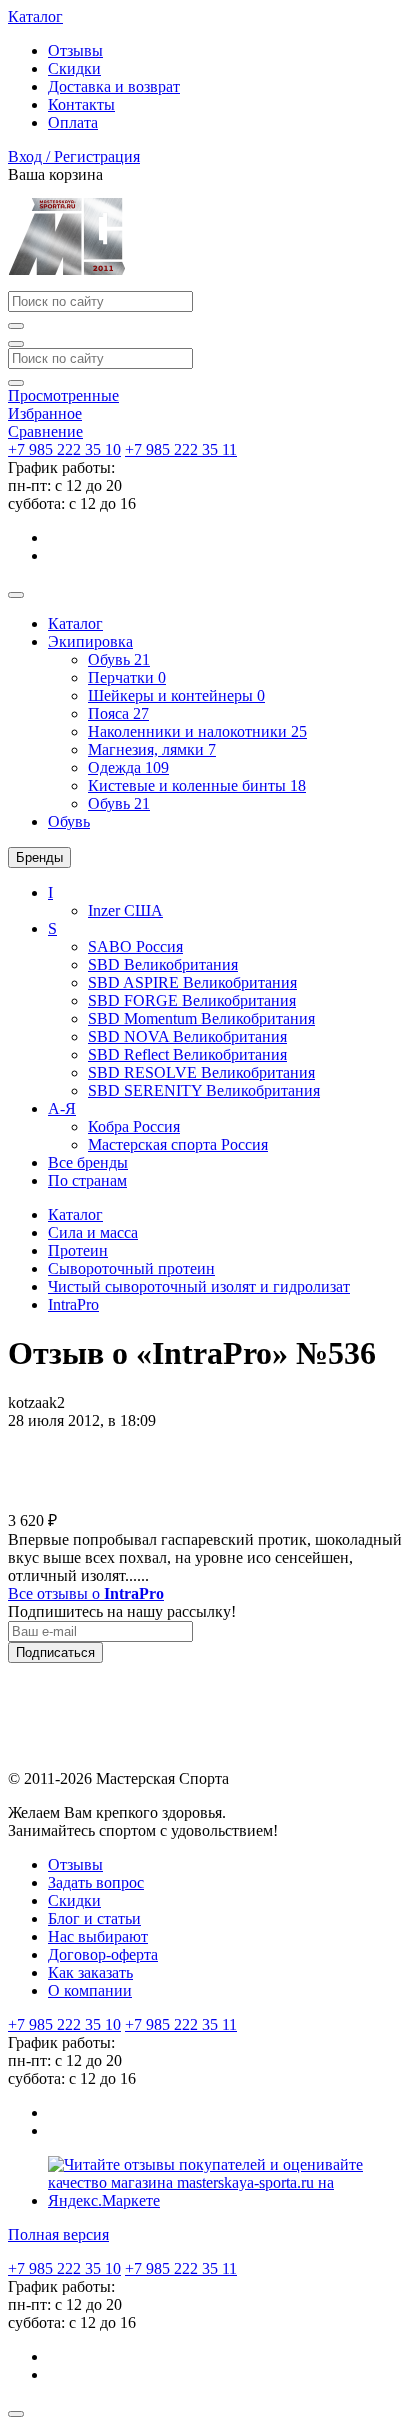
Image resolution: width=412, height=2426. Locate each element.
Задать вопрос (96, 1882)
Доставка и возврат (114, 86)
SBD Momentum (201, 1018)
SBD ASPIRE (192, 982)
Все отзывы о (86, 1593)
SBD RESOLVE (201, 1072)
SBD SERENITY (204, 1090)
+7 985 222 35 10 (64, 449)
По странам (87, 1180)
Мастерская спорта (178, 1144)
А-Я (62, 1108)
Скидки (74, 68)
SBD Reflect (187, 1054)
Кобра (134, 1126)
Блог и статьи (94, 1918)
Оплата (73, 122)
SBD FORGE (192, 1000)
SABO (135, 946)
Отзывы (75, 50)
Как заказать (90, 1972)
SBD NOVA (187, 1036)
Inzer (125, 910)
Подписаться (55, 1652)
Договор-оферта (103, 1954)
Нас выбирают (98, 1936)
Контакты (81, 104)
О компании (90, 1990)
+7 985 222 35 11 (181, 449)
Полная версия (58, 2234)
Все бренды (88, 1162)
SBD (163, 964)
